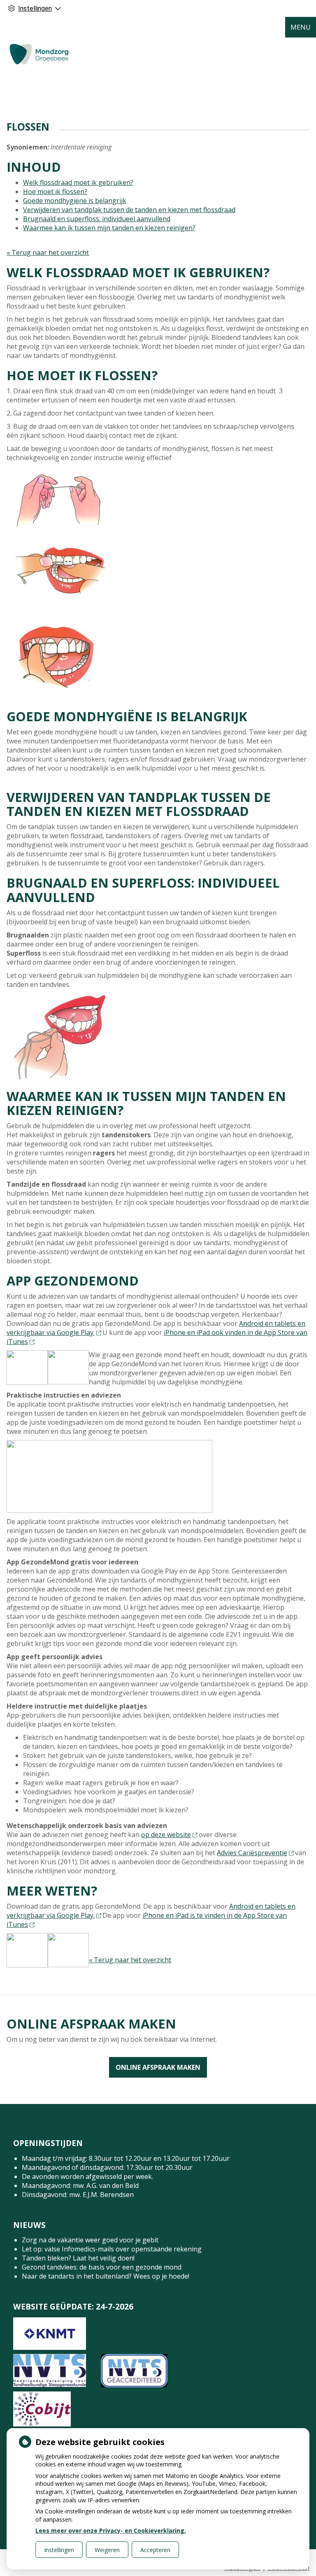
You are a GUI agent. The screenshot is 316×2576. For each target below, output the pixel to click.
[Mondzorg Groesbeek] (39, 54)
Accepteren (155, 2550)
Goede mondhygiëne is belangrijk (75, 201)
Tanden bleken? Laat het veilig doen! (78, 2258)
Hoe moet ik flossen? (55, 192)
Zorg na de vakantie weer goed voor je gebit (90, 2240)
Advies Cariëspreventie (252, 1853)
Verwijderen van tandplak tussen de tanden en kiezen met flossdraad (129, 210)
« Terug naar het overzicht (48, 252)
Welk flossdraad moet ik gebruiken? (78, 182)
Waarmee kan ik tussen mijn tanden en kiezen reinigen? (109, 228)
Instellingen (59, 2550)
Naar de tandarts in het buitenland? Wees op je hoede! (106, 2276)
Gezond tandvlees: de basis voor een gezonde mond (102, 2267)
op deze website (166, 1835)
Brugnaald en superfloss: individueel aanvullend (97, 219)
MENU (301, 27)
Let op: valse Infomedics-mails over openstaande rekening (112, 2249)
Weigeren (107, 2550)
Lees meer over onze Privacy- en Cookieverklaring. (111, 2530)
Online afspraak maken (158, 2067)
